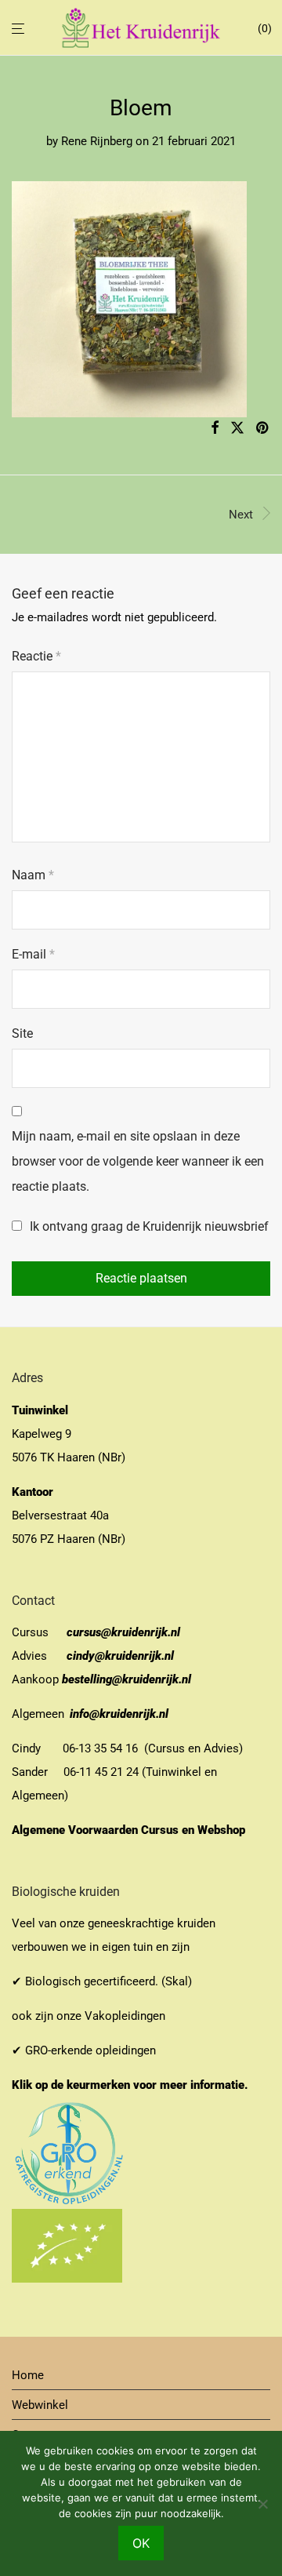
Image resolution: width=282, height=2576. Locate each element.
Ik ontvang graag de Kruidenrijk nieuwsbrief (148, 1226)
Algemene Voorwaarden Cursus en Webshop (130, 1830)
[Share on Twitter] (237, 428)
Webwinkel (40, 2405)
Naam (33, 875)
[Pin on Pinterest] (263, 428)
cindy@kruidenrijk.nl (120, 1656)
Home (28, 2375)
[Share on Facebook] (215, 428)
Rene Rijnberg (97, 141)
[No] (262, 2504)
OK (141, 2543)
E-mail (33, 954)
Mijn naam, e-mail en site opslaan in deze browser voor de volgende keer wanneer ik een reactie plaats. (138, 1161)
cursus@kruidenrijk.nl (123, 1632)
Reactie (36, 656)
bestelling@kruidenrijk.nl (127, 1679)
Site (22, 1033)
